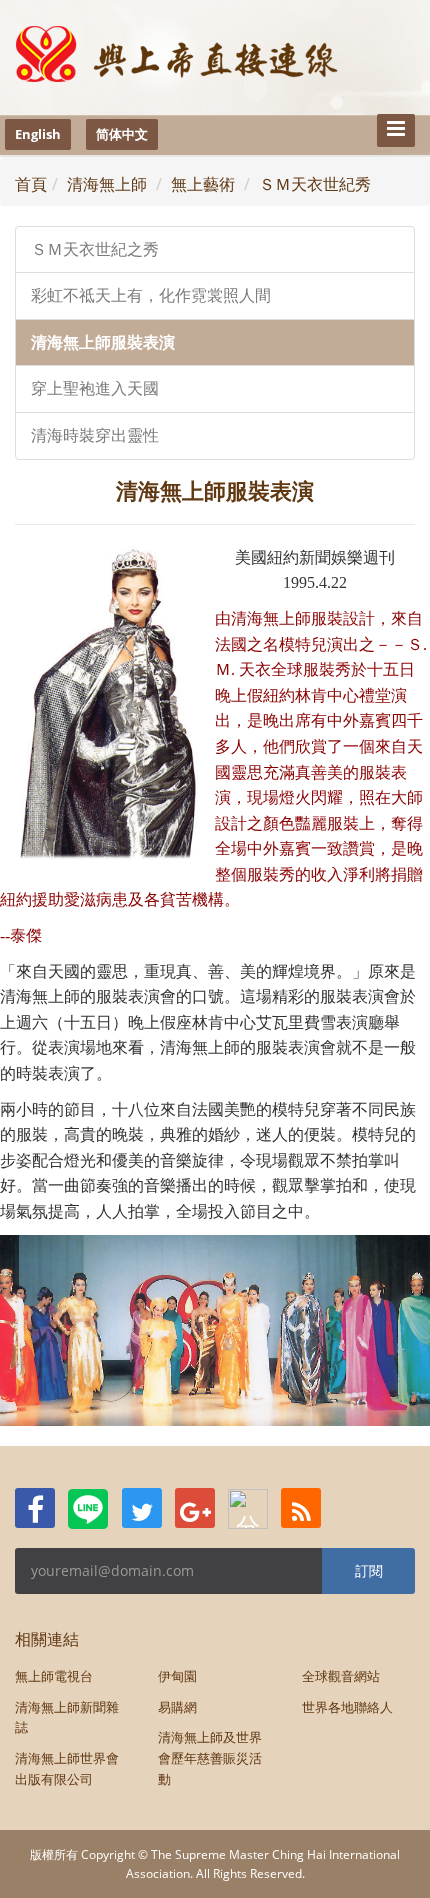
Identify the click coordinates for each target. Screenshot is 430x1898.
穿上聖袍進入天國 (95, 388)
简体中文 (122, 134)
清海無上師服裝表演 (103, 342)
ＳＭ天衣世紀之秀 (95, 249)
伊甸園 (177, 1676)
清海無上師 (107, 184)
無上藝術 (203, 184)
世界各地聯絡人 (347, 1707)
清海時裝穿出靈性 (95, 435)
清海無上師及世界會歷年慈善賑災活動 (210, 1758)
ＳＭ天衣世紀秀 (315, 184)
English (38, 134)
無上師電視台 (54, 1676)
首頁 (31, 184)
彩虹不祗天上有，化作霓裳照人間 (151, 295)
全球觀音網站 (341, 1676)
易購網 (177, 1707)
